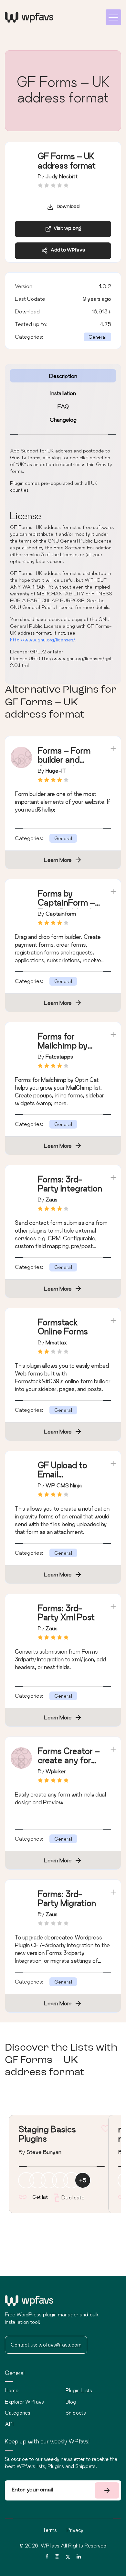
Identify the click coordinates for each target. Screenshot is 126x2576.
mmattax (56, 1342)
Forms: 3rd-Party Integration (70, 1184)
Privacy (75, 2530)
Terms (50, 2530)
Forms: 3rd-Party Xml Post (66, 1613)
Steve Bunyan (44, 2152)
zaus (52, 1199)
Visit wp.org (66, 229)
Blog (71, 2402)
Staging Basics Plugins (47, 2134)
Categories (18, 2413)
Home (12, 2390)
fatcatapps (59, 1056)
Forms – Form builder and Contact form (64, 760)
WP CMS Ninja (64, 1485)
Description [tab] (63, 376)
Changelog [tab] (63, 420)
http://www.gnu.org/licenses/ (43, 640)
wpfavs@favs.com (60, 2345)
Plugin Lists (79, 2390)
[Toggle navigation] (113, 17)
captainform (61, 913)
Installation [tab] (63, 393)
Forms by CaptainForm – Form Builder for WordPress (68, 907)
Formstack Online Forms (63, 1327)
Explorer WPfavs (24, 2402)
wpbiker (56, 1771)
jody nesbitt (62, 176)
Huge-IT (56, 771)
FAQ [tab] (63, 406)
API (9, 2424)
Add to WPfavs (66, 250)
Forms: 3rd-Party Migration (67, 1899)
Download (67, 207)
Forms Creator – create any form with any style (69, 1760)
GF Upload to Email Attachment (63, 1475)
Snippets (76, 2413)
